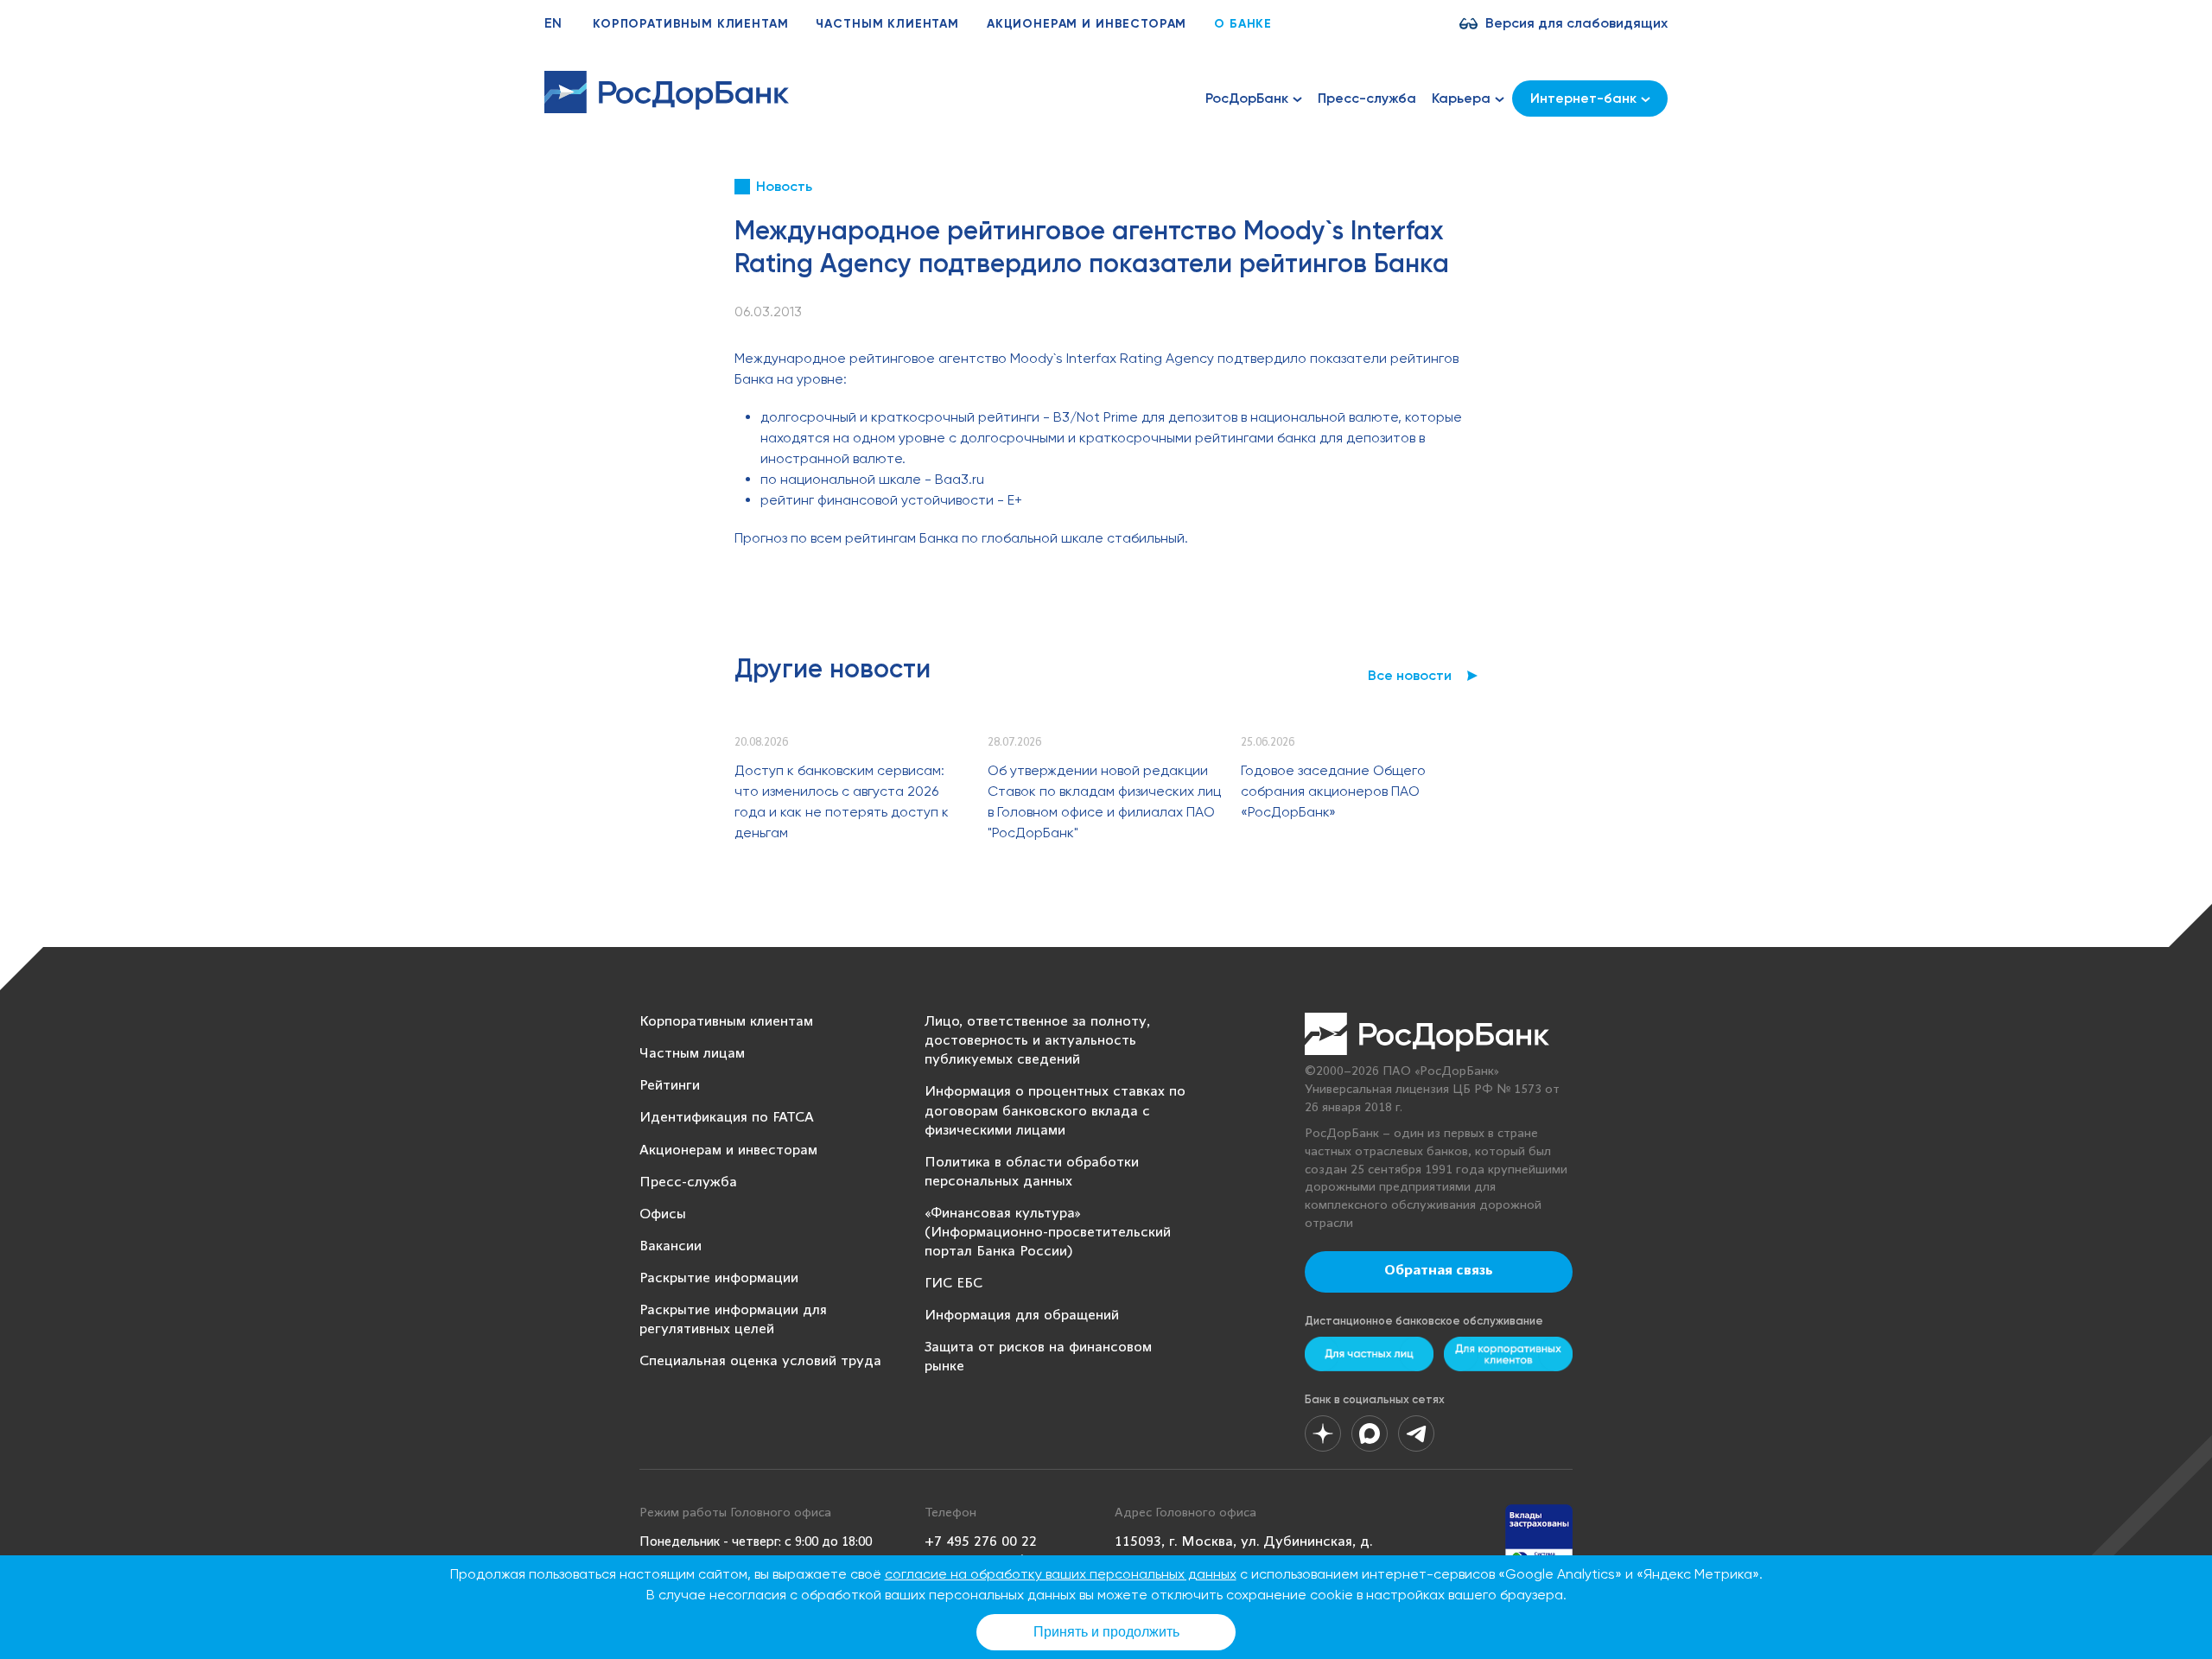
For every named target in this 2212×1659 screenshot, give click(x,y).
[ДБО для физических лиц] (1369, 1354)
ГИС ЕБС (953, 1284)
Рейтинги (670, 1086)
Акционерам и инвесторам (1087, 24)
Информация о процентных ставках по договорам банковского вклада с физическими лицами (1055, 1111)
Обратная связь (1439, 1271)
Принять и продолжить (1106, 1632)
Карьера (1461, 98)
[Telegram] (1416, 1433)
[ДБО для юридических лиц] (1508, 1354)
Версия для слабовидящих (1576, 23)
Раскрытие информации (719, 1278)
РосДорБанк (1247, 98)
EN (553, 23)
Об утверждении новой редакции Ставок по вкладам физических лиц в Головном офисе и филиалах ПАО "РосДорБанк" (1104, 801)
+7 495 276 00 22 (981, 1542)
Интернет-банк (1583, 98)
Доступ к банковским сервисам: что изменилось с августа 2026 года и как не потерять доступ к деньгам (842, 801)
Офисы (663, 1214)
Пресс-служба (1367, 98)
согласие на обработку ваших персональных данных (1061, 1574)
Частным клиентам (887, 24)
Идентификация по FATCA (727, 1118)
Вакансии (671, 1246)
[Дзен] (1323, 1433)
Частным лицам (692, 1054)
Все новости (1410, 675)
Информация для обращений (1022, 1316)
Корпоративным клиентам (690, 24)
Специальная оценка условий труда (760, 1361)
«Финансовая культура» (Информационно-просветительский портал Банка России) (1048, 1233)
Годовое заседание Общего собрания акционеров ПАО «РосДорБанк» (1333, 791)
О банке (1243, 24)
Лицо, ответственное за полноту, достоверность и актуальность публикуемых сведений (1037, 1041)
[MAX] (1370, 1433)
